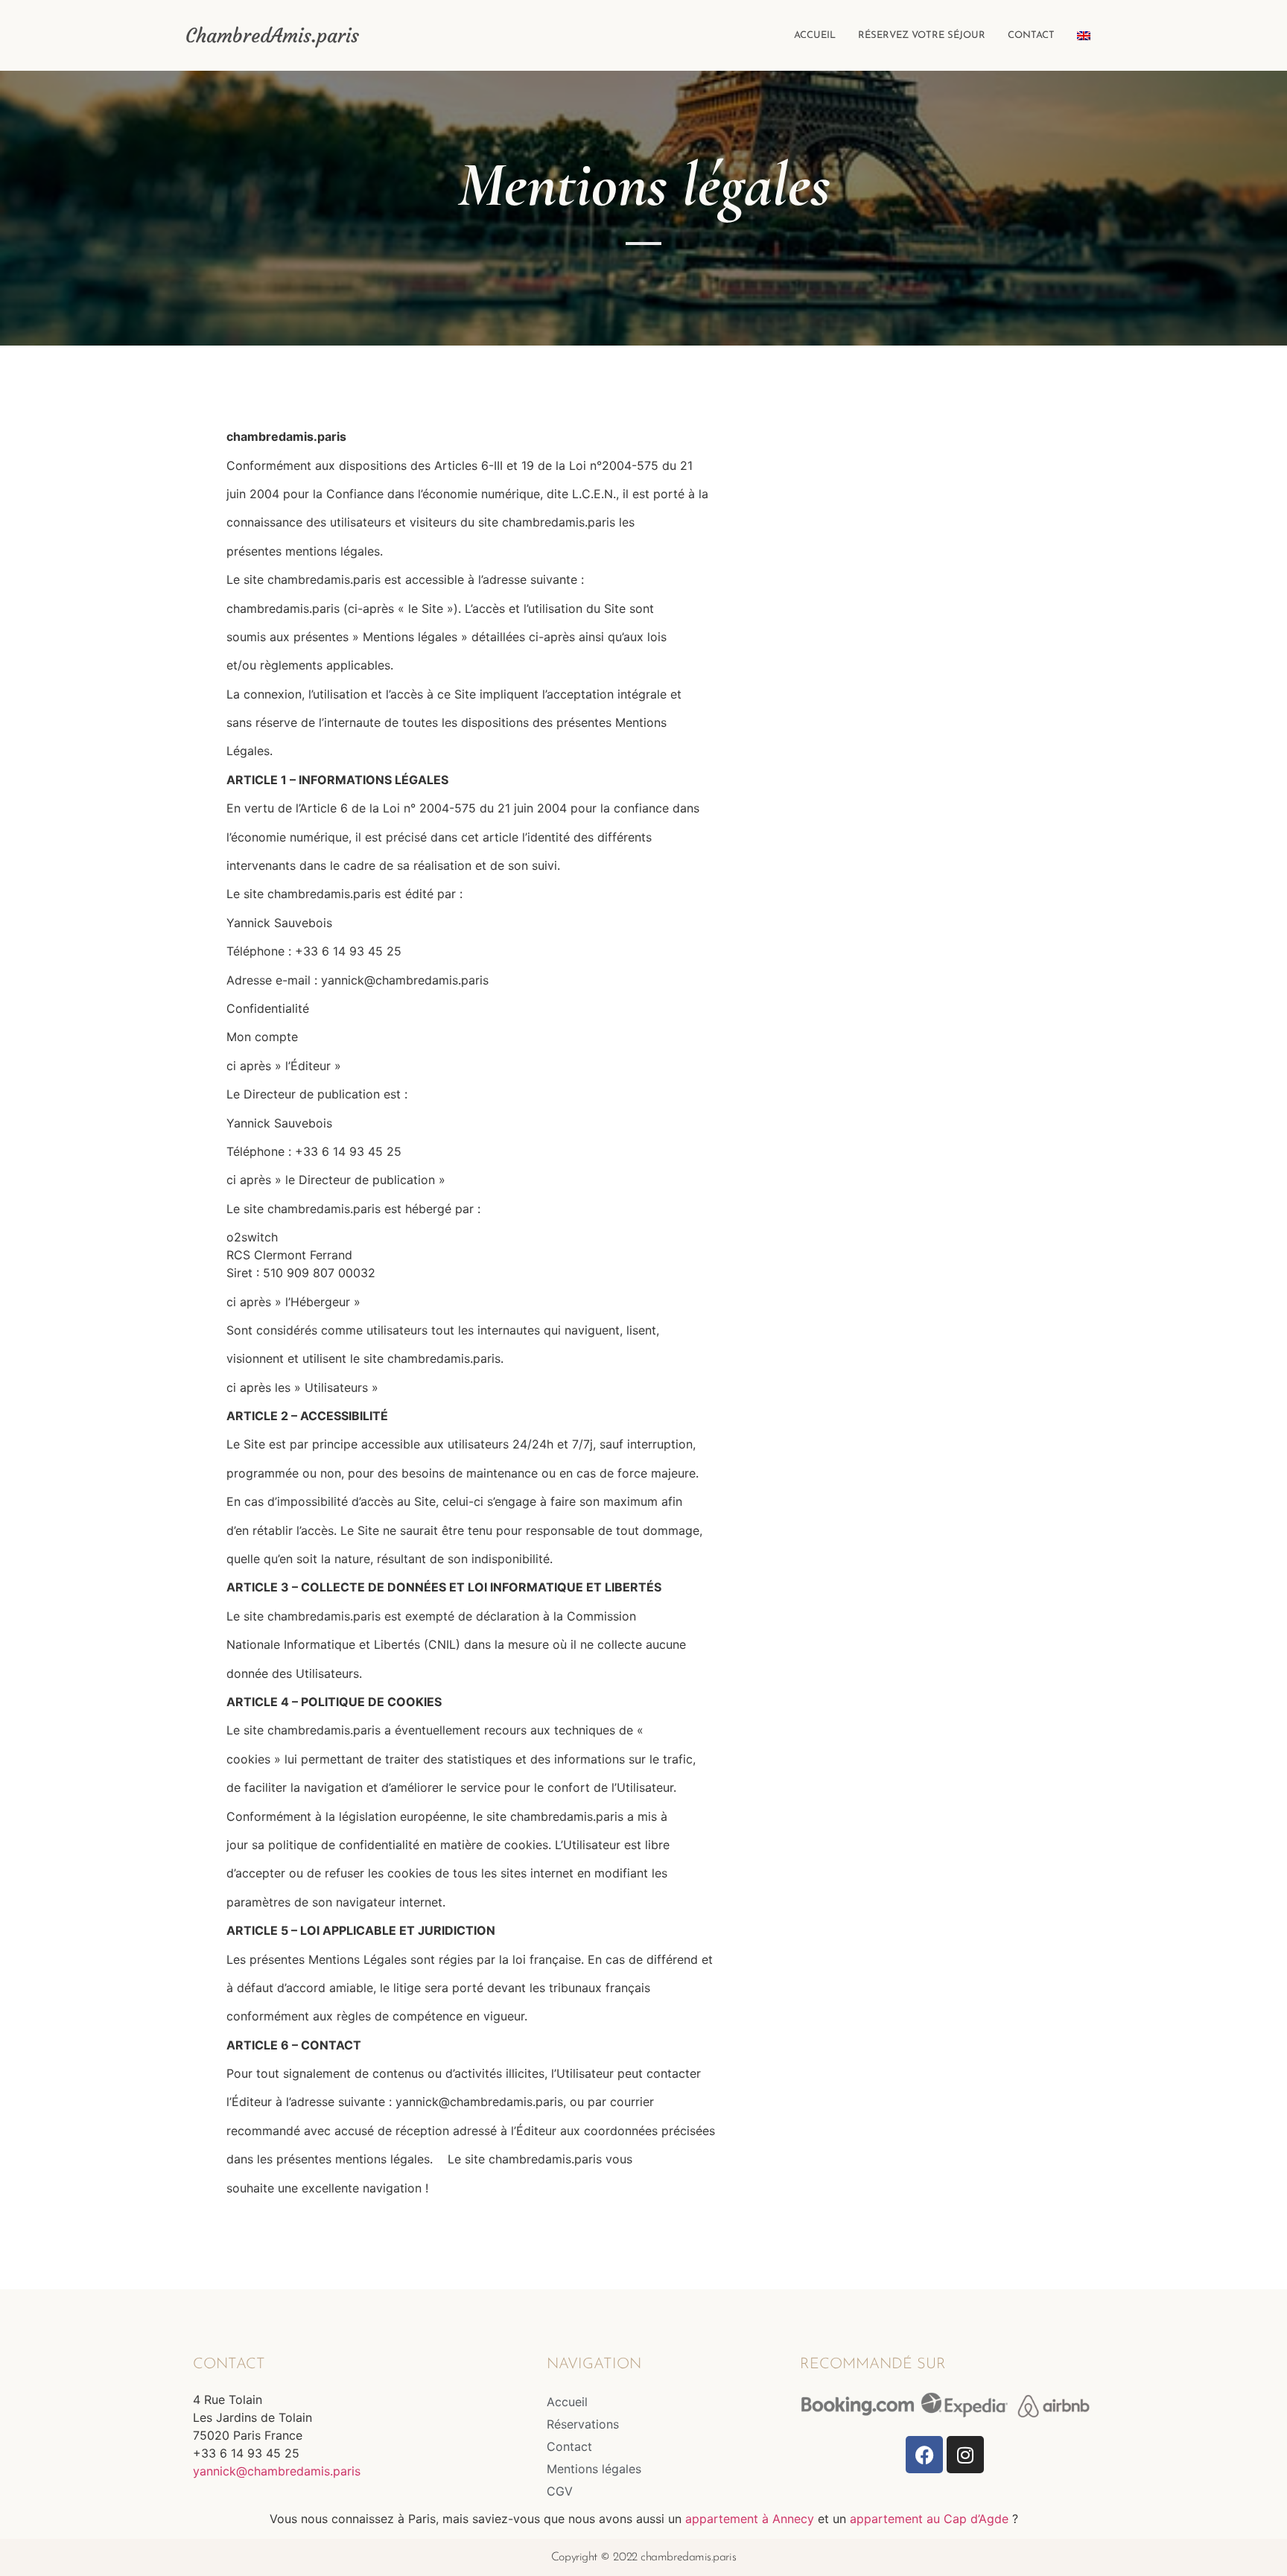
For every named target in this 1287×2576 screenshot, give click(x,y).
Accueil (815, 35)
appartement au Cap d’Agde (929, 2519)
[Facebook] (924, 2455)
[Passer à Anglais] (1084, 36)
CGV (560, 2491)
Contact (1031, 35)
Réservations (583, 2424)
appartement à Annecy (750, 2519)
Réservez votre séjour (922, 35)
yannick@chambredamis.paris (277, 2471)
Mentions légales (594, 2469)
